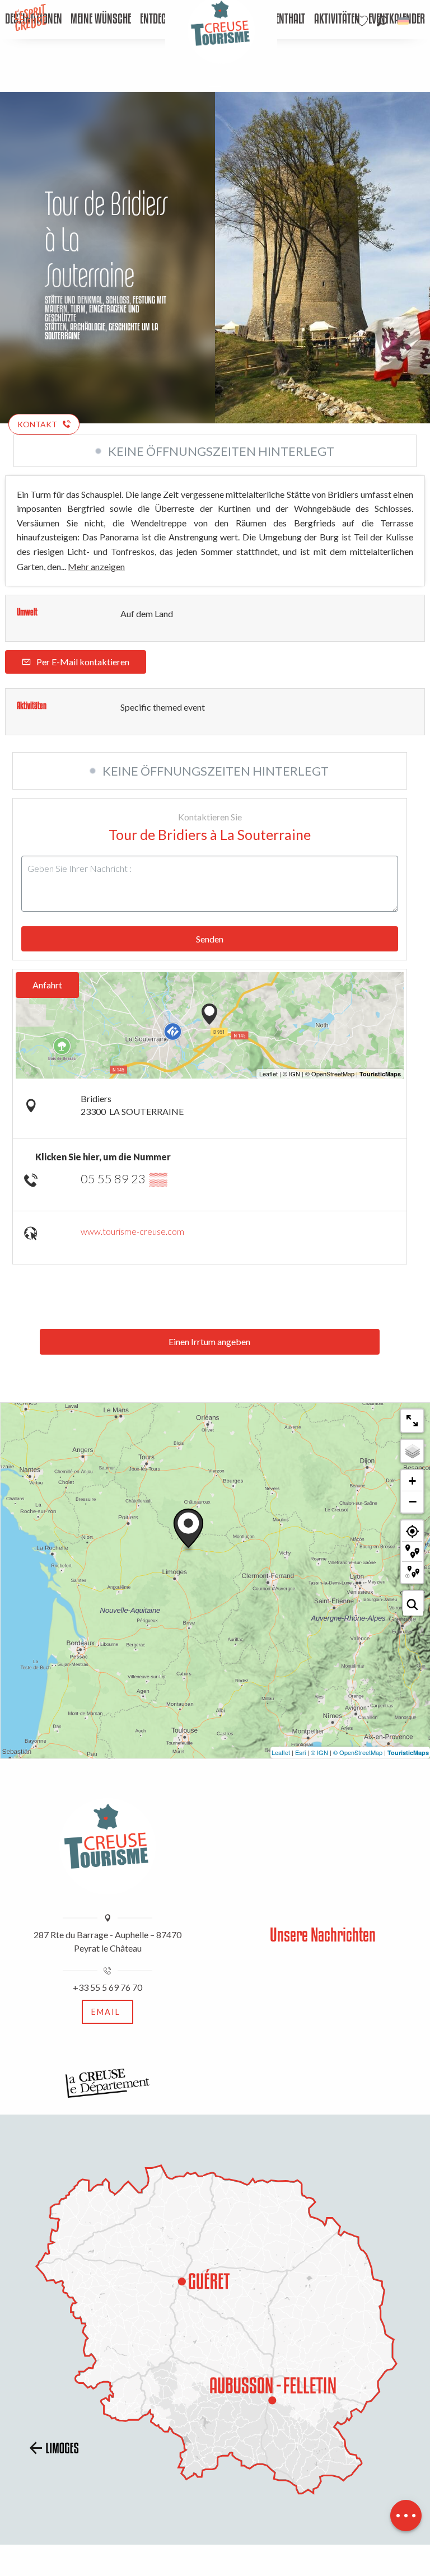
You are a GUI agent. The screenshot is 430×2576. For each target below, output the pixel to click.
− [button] (413, 1501)
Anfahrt (47, 985)
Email (106, 2012)
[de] (404, 21)
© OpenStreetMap (358, 1752)
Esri (300, 1752)
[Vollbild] (412, 1421)
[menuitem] (101, 20)
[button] (382, 21)
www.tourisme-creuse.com (132, 1231)
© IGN (319, 1752)
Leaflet (281, 1752)
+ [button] (412, 1481)
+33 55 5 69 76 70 (107, 1987)
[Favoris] (363, 21)
